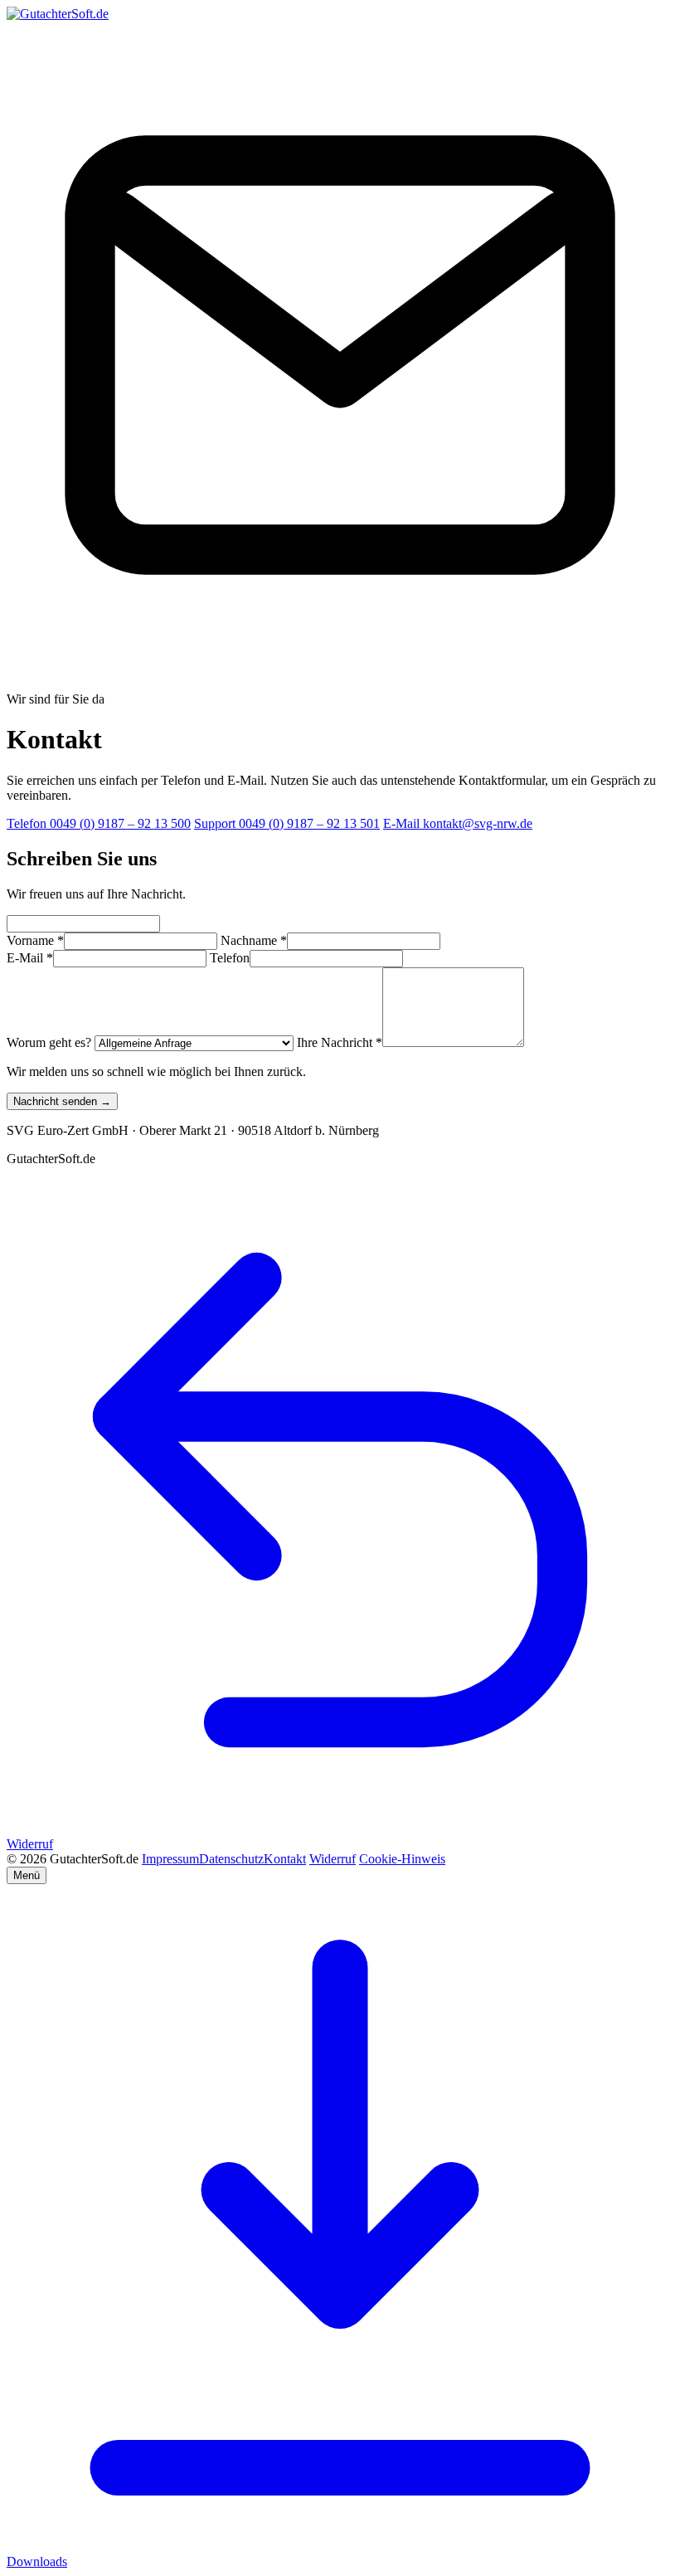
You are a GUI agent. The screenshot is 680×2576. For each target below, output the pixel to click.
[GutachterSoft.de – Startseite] (58, 14)
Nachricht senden (62, 1101)
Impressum (170, 1859)
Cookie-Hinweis (402, 1859)
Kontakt (285, 1859)
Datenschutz (231, 1859)
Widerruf (333, 1859)
